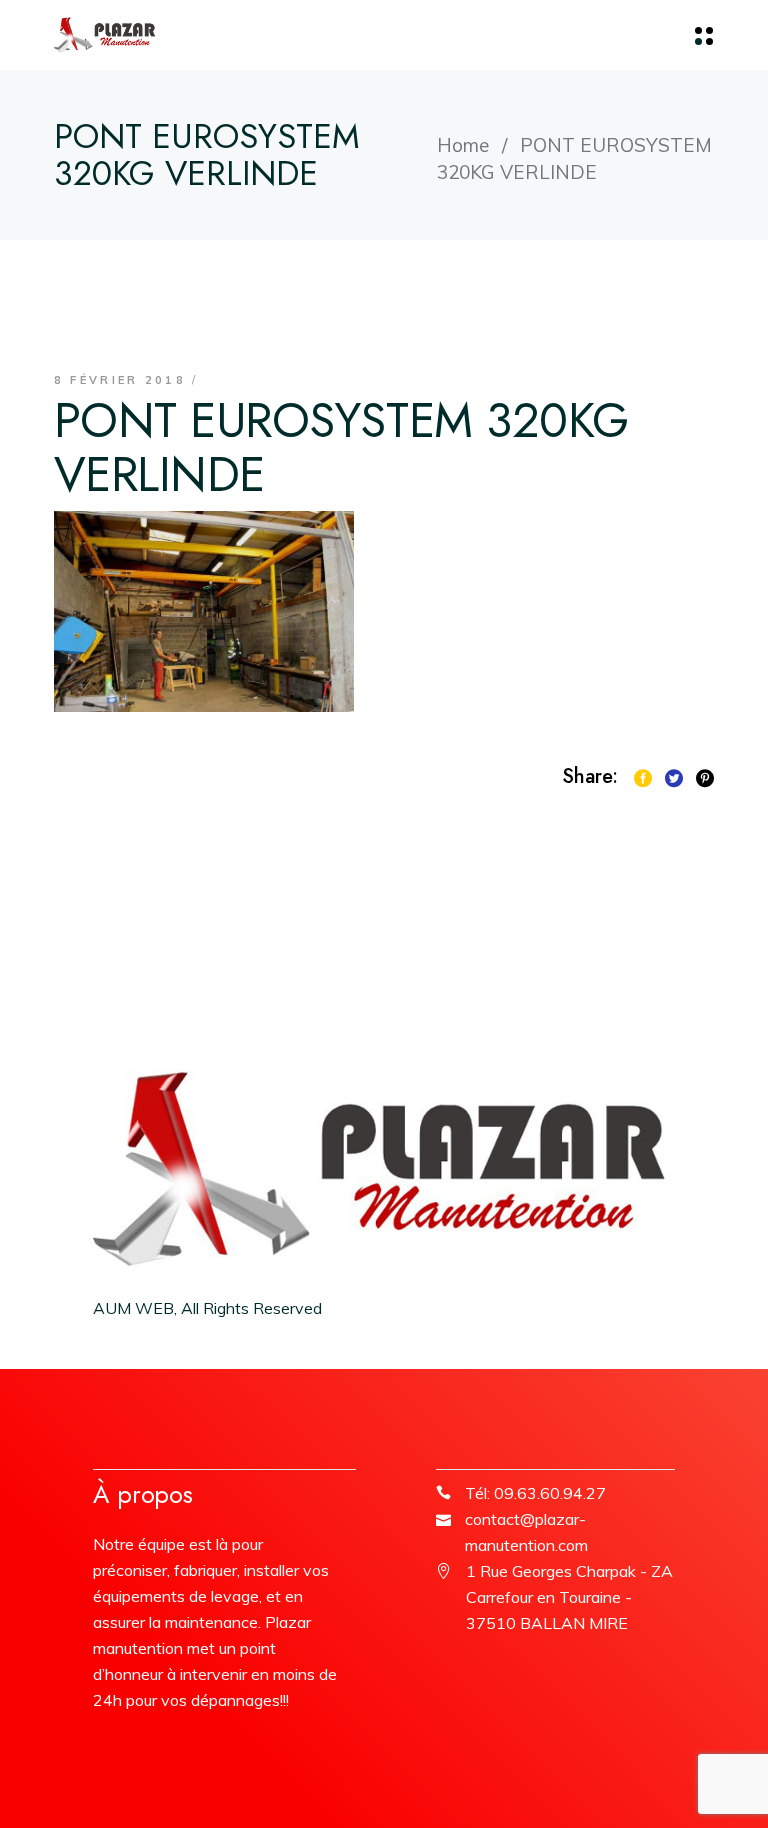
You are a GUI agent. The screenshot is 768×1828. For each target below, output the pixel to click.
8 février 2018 (120, 380)
